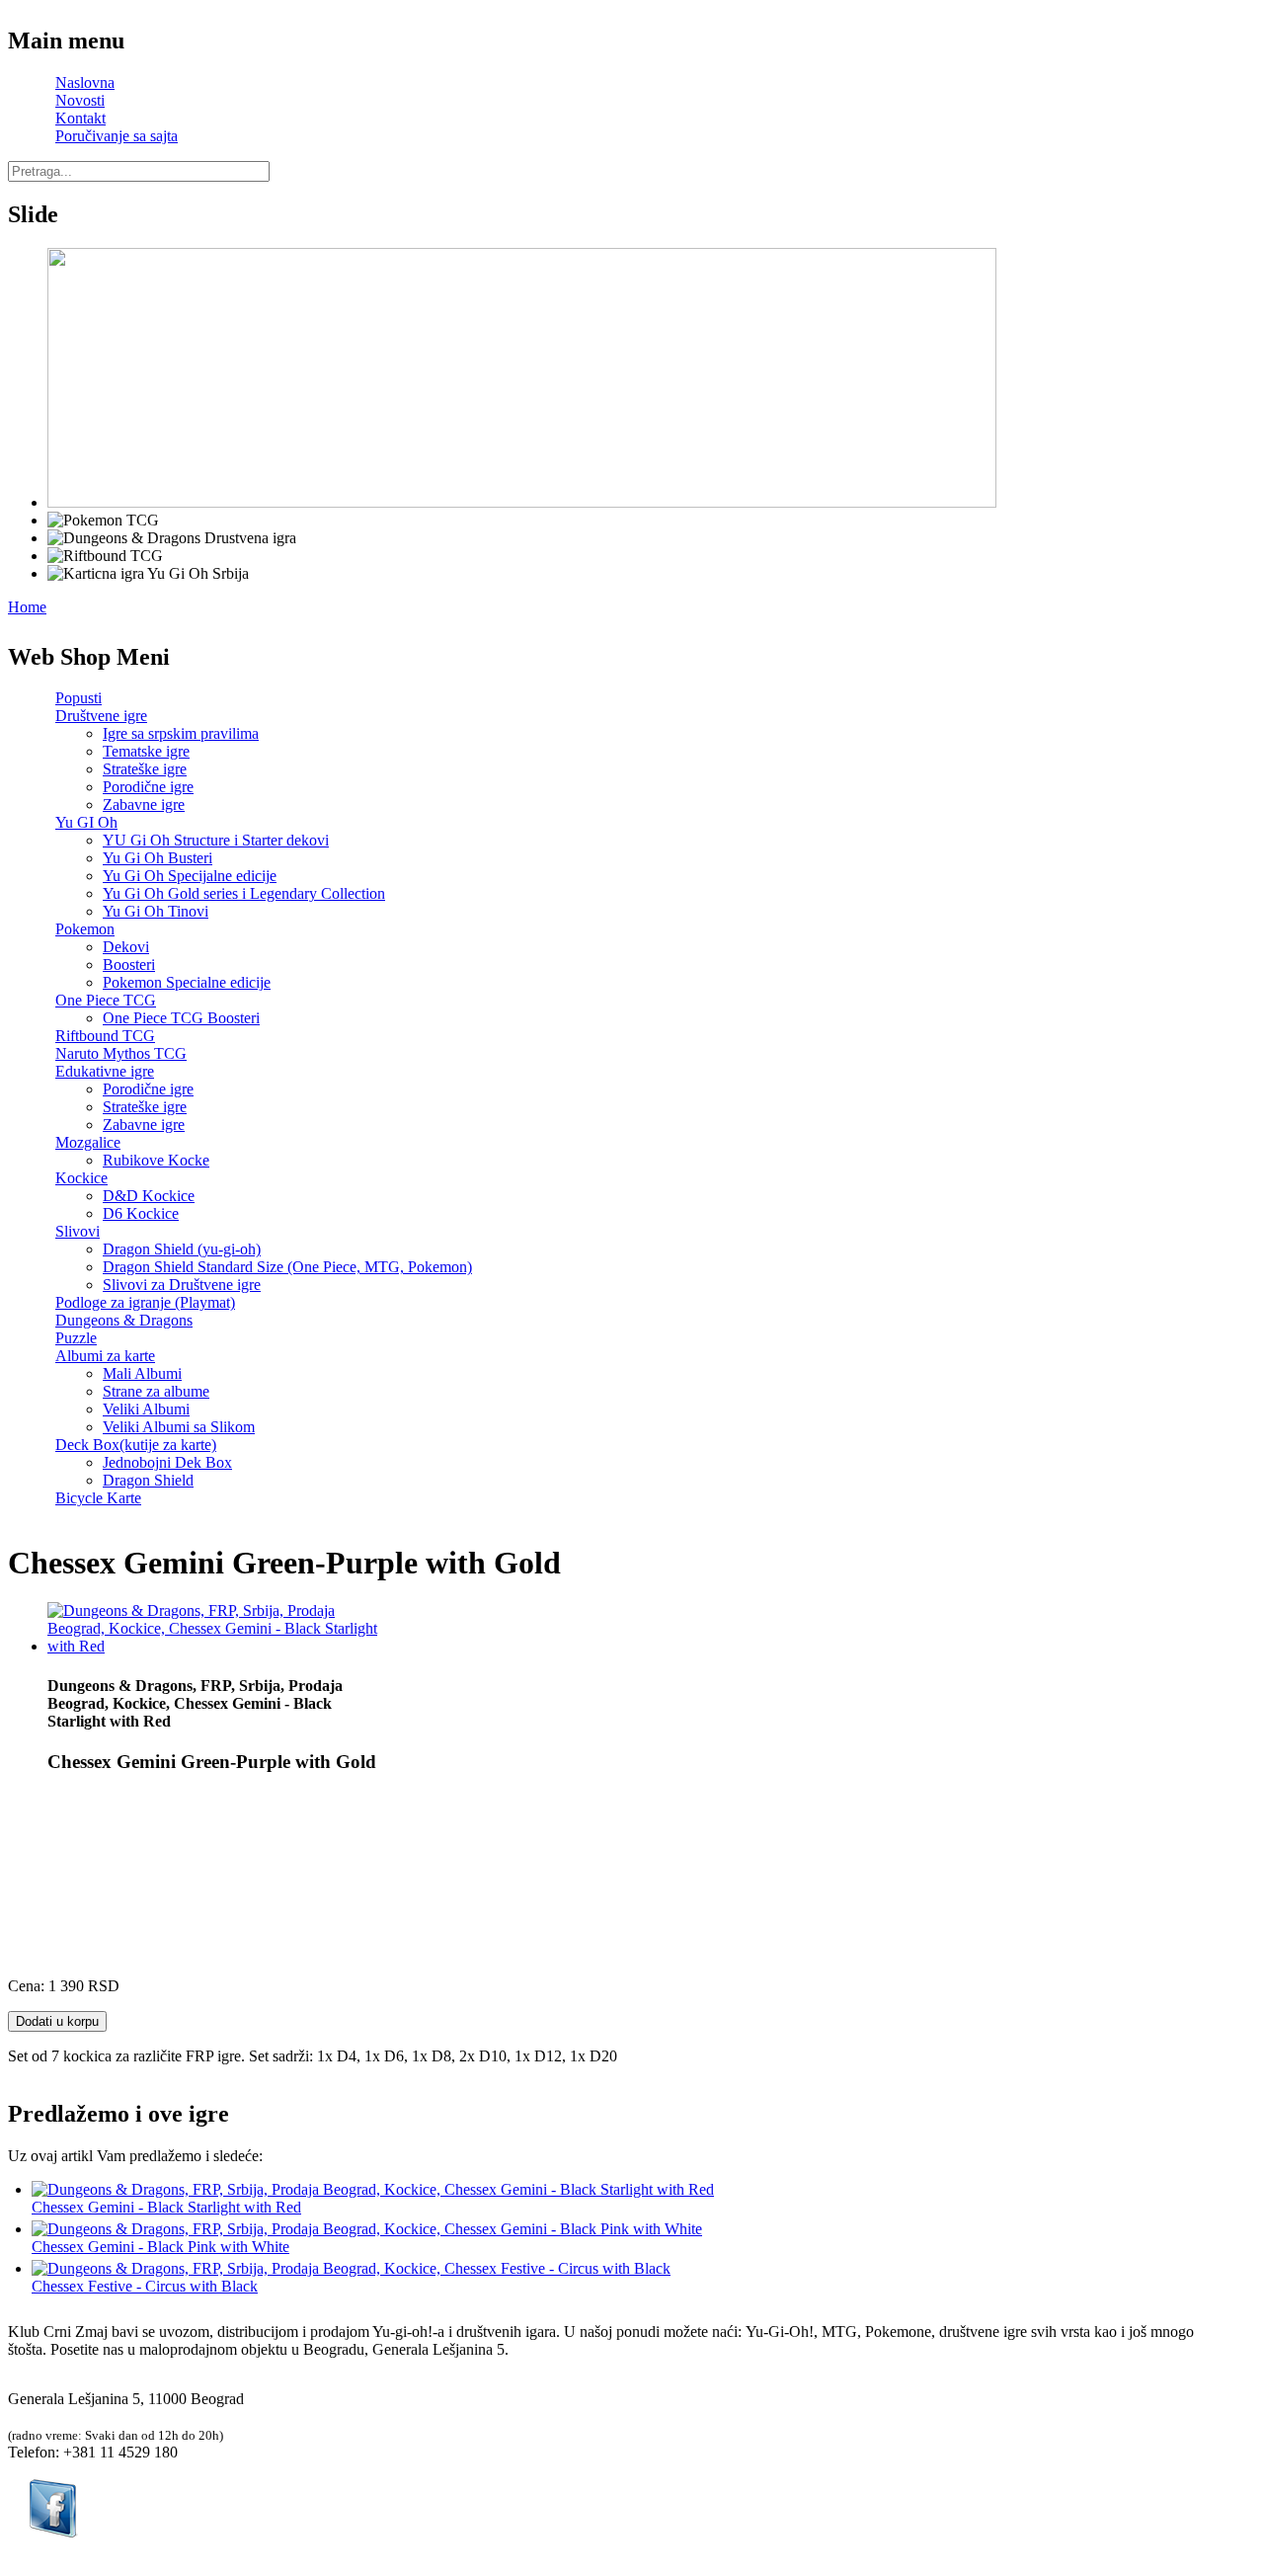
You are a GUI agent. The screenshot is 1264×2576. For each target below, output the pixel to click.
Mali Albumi (142, 1373)
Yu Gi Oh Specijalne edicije (190, 876)
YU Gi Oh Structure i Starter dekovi (216, 840)
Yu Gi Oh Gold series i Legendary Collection (244, 893)
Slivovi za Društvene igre (182, 1285)
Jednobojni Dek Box (167, 1462)
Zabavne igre (144, 805)
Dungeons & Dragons (124, 1320)
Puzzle (76, 1338)
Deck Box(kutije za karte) (136, 1445)
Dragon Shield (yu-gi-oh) (182, 1249)
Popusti (79, 698)
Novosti (80, 100)
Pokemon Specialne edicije (187, 982)
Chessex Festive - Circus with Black (145, 2286)
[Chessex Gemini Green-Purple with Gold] (220, 1646)
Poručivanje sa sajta (117, 136)
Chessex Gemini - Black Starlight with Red (166, 2207)
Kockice (81, 1178)
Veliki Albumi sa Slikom (179, 1427)
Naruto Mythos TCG (121, 1053)
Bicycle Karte (98, 1498)
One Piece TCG (106, 1000)
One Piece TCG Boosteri (181, 1018)
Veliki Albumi (146, 1409)
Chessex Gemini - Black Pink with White (160, 2247)
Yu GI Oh (86, 822)
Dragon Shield (148, 1480)
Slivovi (78, 1231)
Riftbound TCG (105, 1036)
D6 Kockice (141, 1213)
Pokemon (85, 929)
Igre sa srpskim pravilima (181, 733)
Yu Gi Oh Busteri (158, 858)
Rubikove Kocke (156, 1160)
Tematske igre (146, 751)
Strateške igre (145, 769)
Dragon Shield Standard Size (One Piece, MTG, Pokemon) (287, 1267)
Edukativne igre (105, 1071)
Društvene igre (101, 716)
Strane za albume (156, 1391)
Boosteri (129, 965)
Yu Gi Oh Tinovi (156, 911)
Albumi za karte (105, 1356)
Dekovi (126, 947)
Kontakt (80, 118)
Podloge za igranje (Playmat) (145, 1302)
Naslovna (85, 82)
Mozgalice (88, 1142)
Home (27, 607)
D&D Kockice (149, 1196)
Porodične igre (148, 787)
